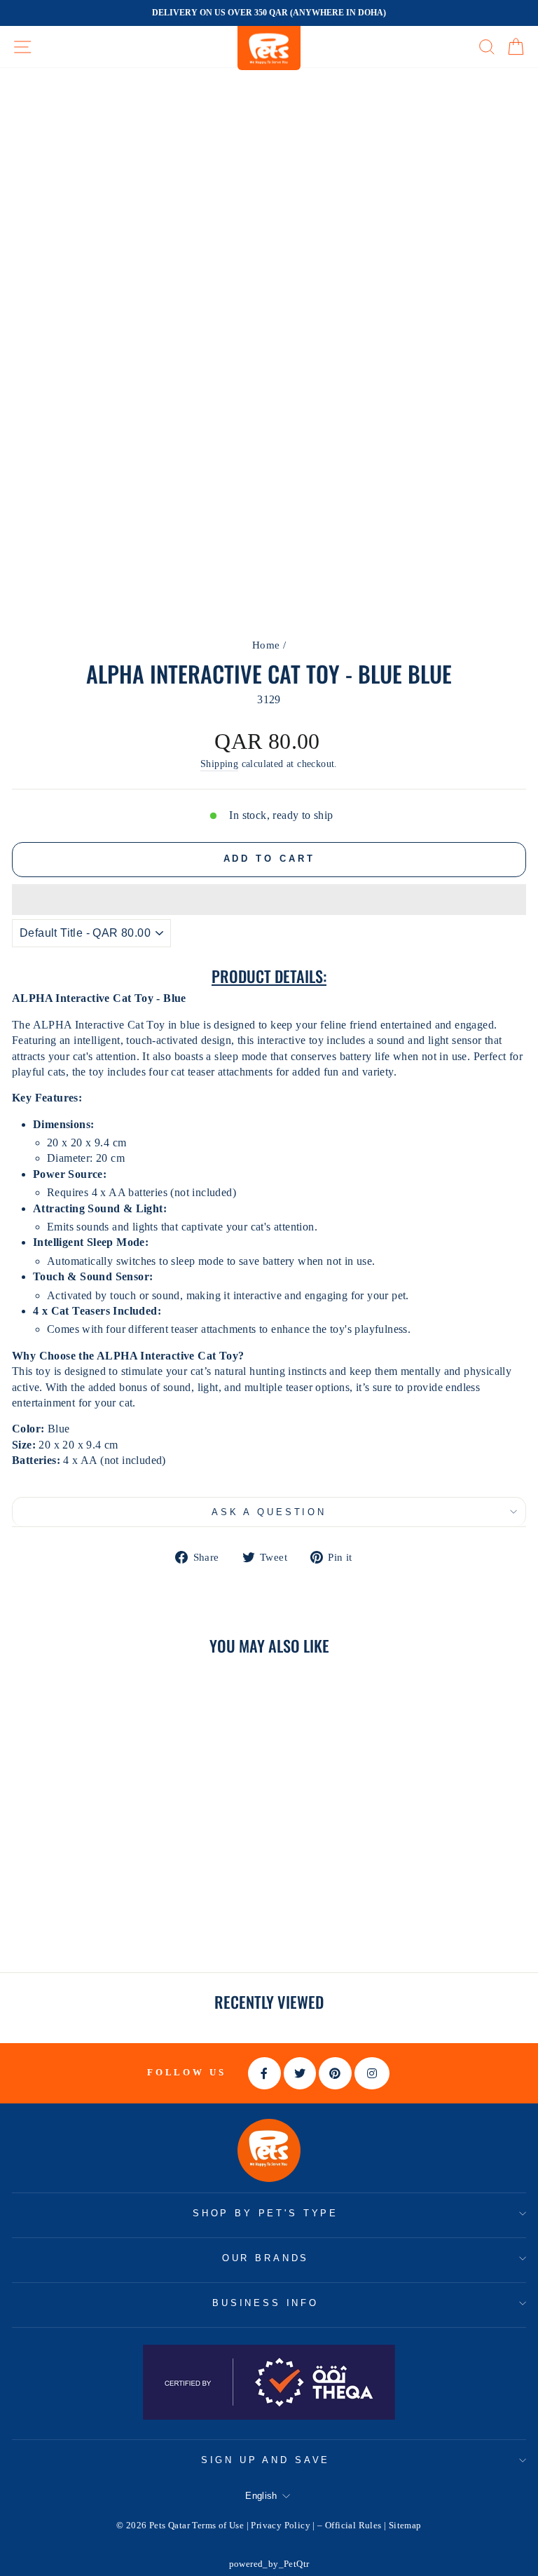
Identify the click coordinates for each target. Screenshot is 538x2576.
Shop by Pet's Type (265, 2213)
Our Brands (265, 2258)
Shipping (219, 764)
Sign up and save (265, 2460)
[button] (269, 900)
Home (266, 645)
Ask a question (269, 1512)
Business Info (265, 2303)
